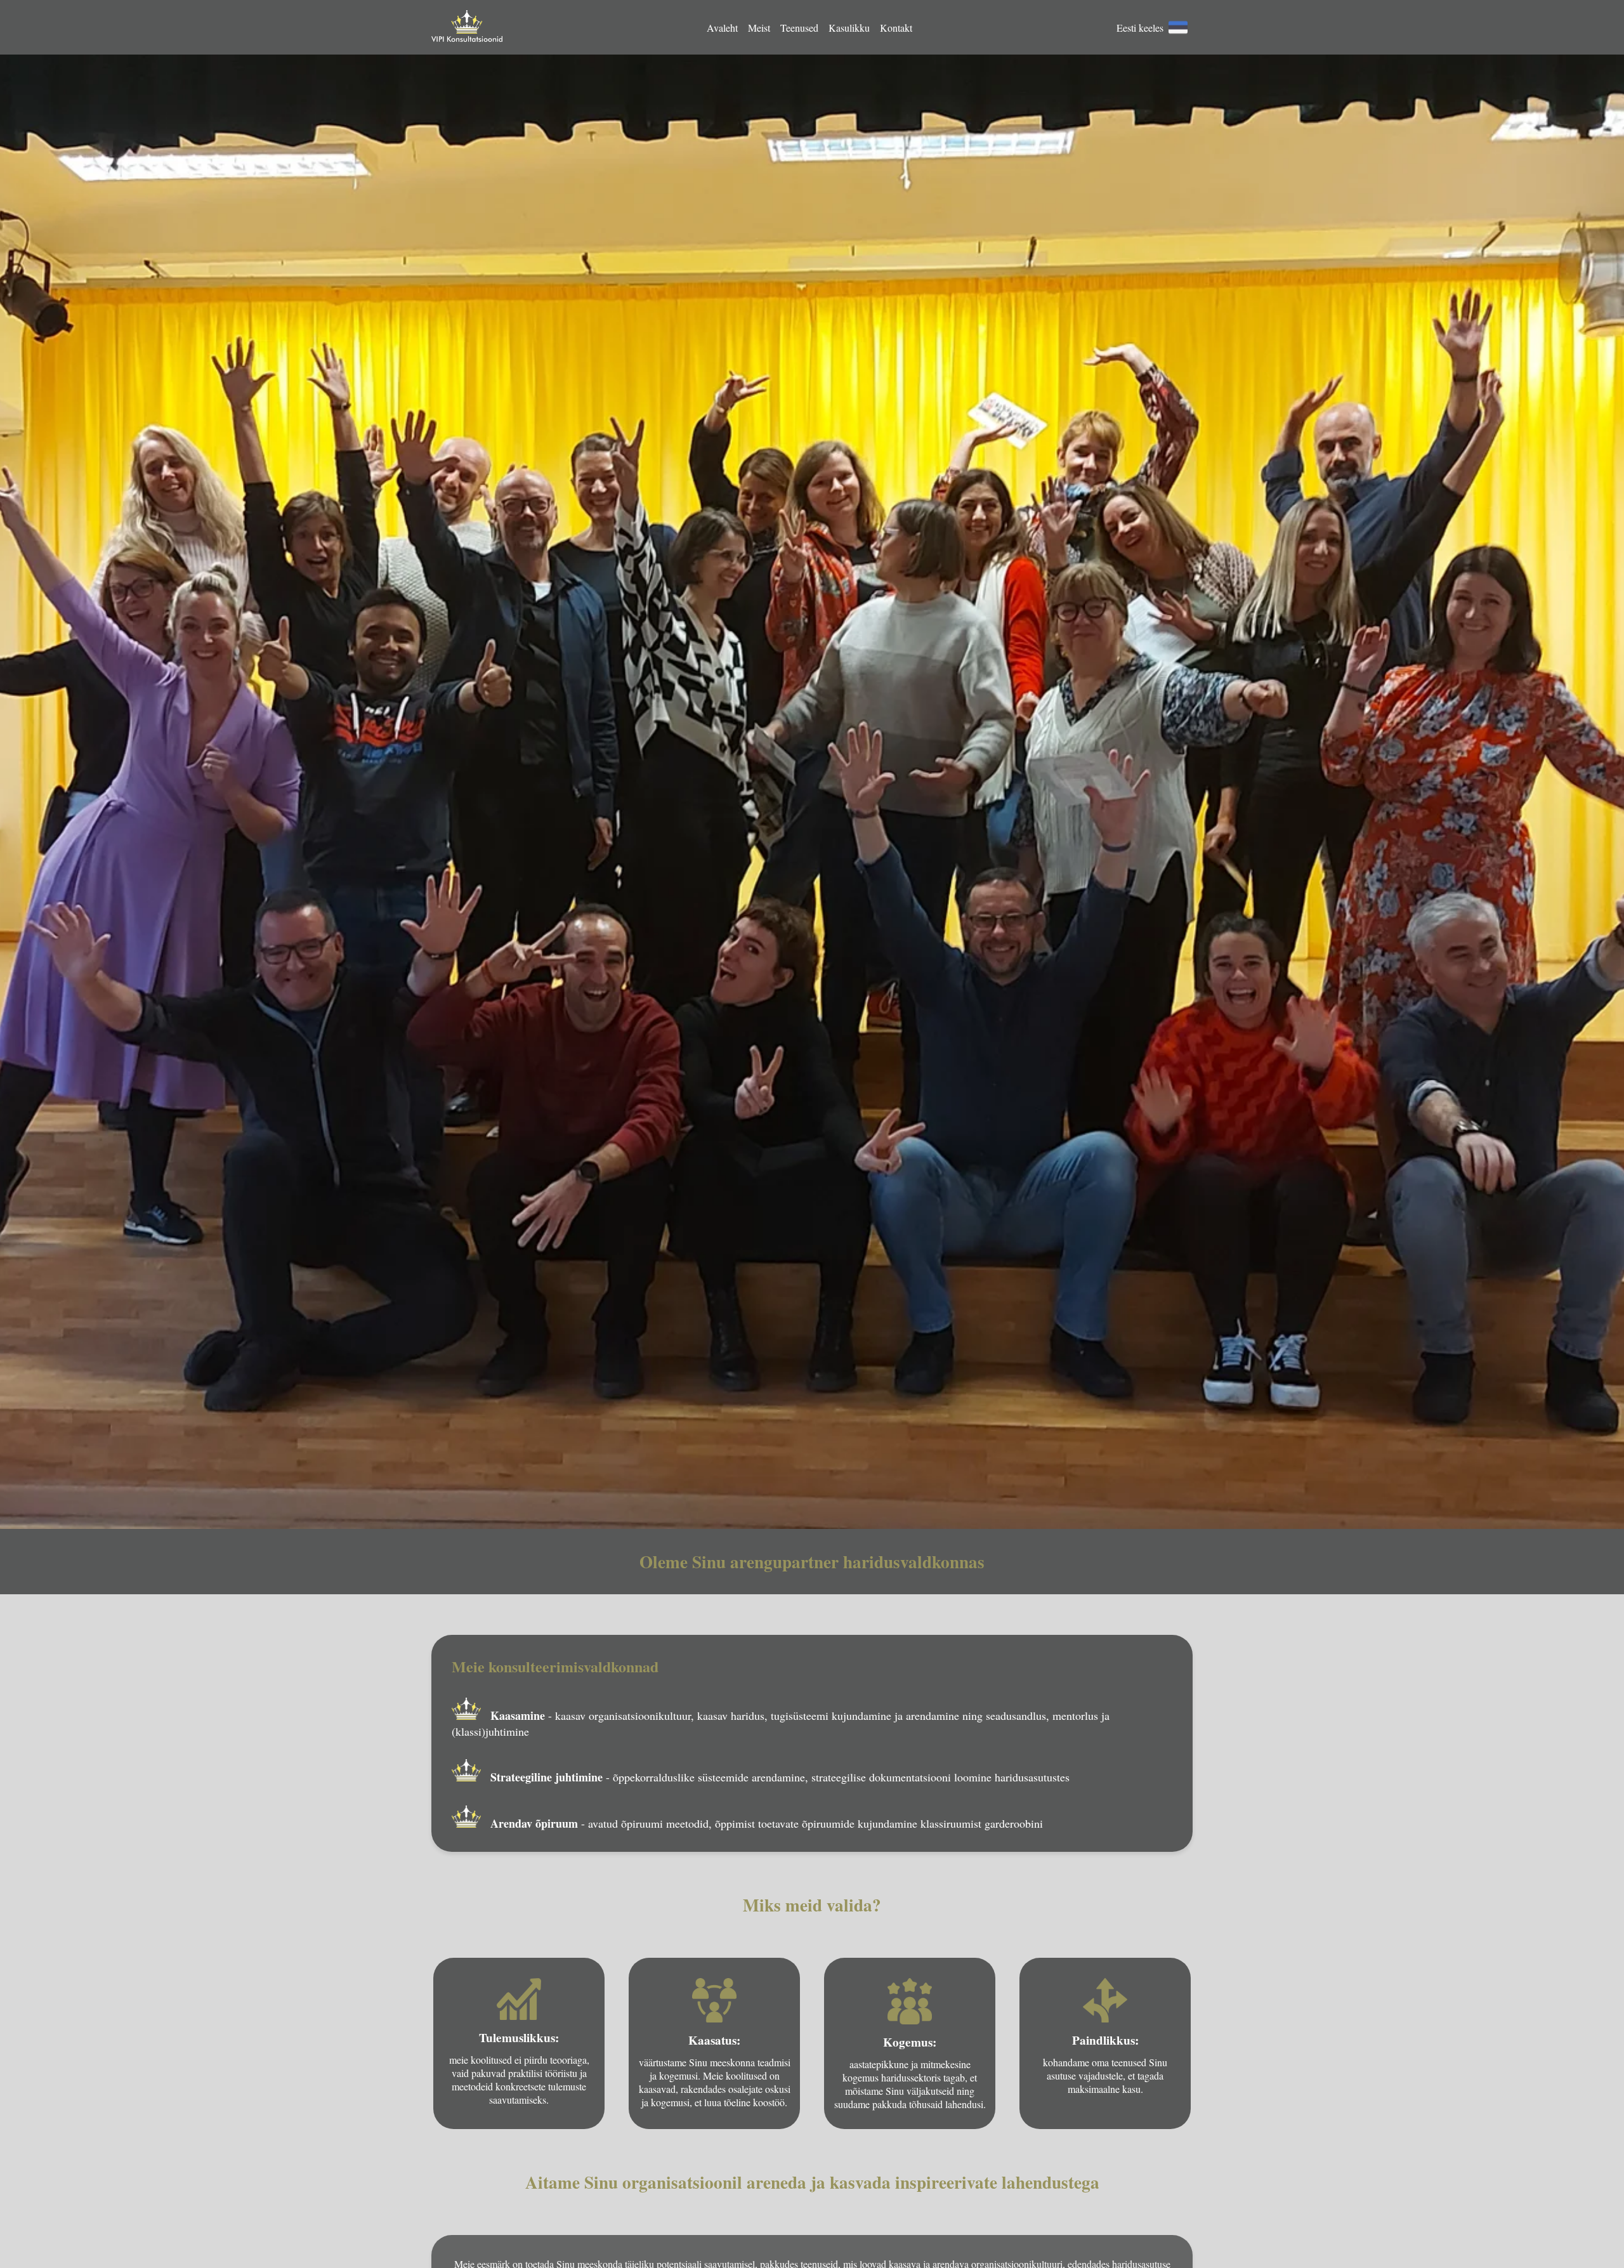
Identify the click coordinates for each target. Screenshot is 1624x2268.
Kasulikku (849, 28)
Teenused (799, 28)
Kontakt (896, 28)
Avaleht (722, 28)
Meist (759, 28)
